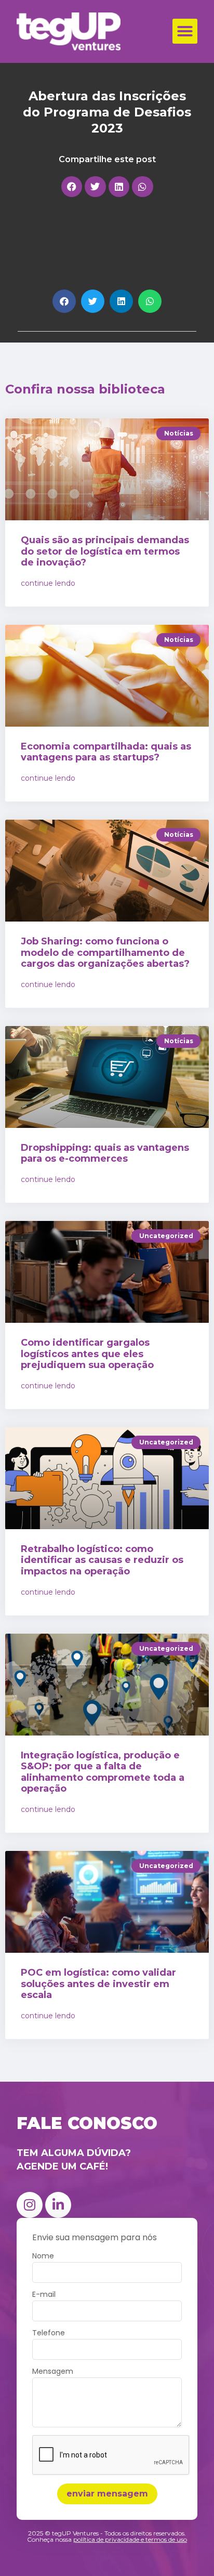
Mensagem (53, 2372)
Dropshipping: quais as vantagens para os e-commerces (105, 1153)
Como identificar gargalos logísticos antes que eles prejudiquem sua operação (87, 1354)
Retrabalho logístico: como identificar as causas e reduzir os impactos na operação (102, 1560)
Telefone (49, 2334)
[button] (185, 31)
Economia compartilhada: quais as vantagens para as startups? (106, 752)
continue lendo (48, 583)
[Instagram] (30, 2205)
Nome (43, 2257)
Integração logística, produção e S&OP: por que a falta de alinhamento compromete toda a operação (103, 1772)
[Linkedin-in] (58, 2205)
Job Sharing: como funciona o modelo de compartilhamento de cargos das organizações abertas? (105, 952)
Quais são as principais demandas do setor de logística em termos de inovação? (105, 551)
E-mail (44, 2295)
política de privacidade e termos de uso (130, 2539)
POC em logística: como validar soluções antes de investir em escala (98, 1984)
